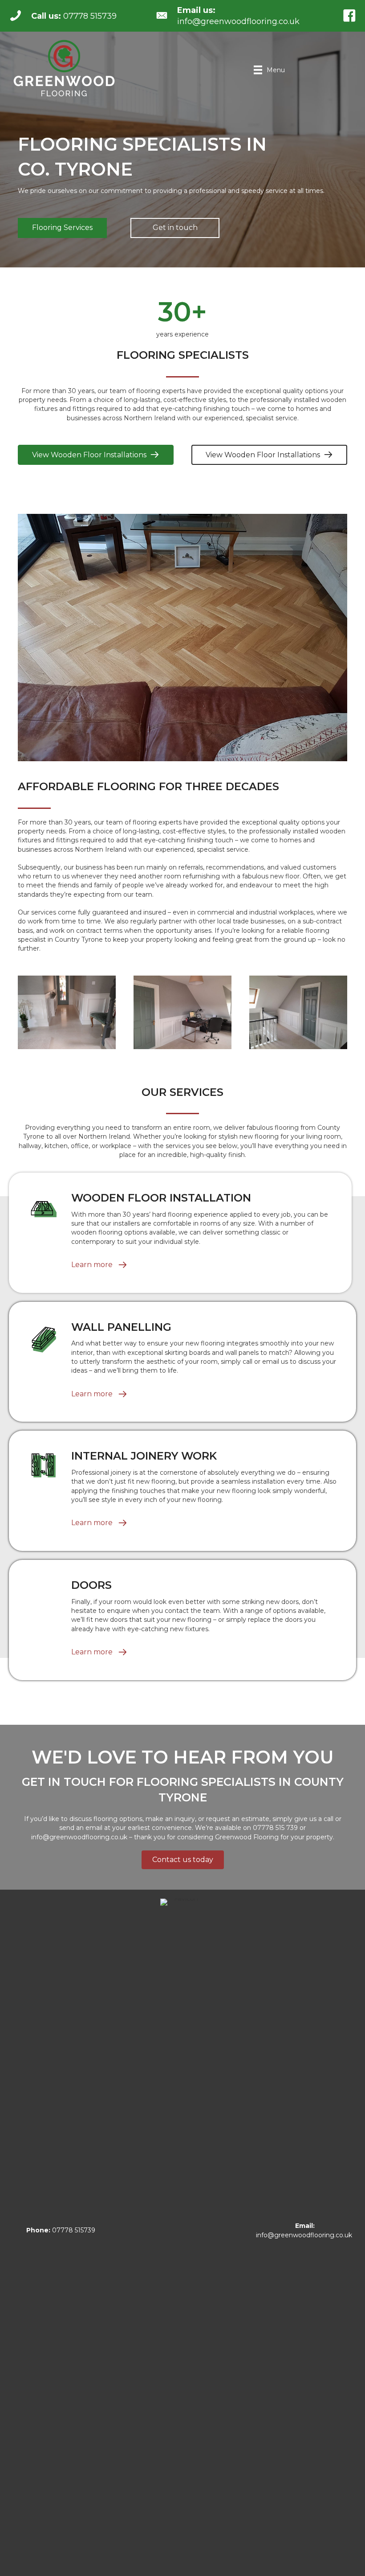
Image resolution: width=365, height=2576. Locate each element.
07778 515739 (61, 2230)
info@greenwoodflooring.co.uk (79, 1837)
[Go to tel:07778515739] (73, 16)
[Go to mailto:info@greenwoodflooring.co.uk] (237, 16)
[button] (62, 228)
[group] (182, 319)
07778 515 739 (275, 1828)
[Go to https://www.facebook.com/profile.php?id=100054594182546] (349, 16)
